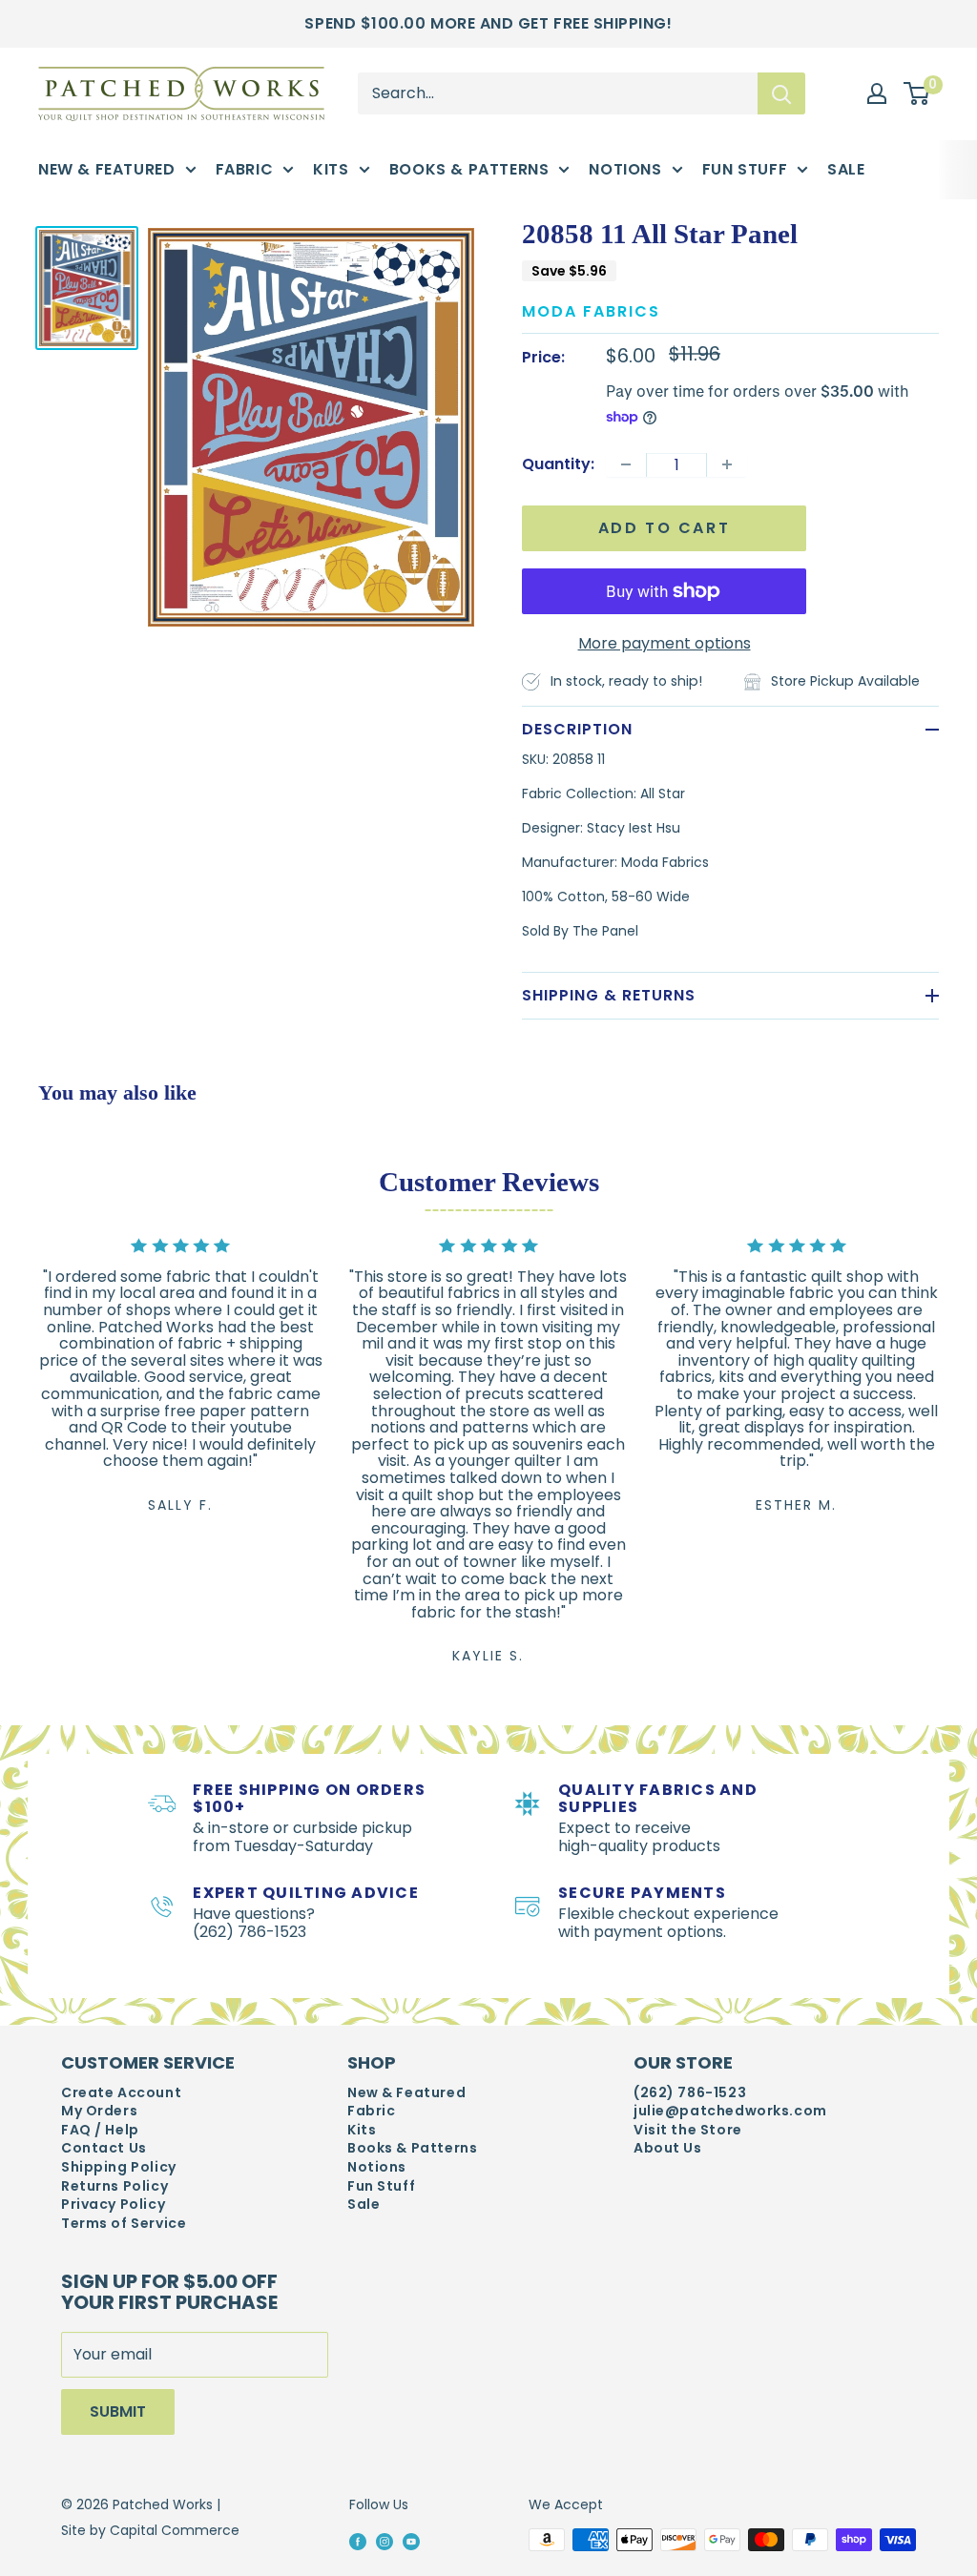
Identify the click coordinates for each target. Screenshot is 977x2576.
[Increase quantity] (727, 464)
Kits (331, 169)
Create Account (121, 2093)
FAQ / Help (100, 2130)
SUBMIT (118, 2411)
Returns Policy (114, 2186)
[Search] (781, 93)
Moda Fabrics (591, 311)
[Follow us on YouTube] (411, 2541)
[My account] (877, 93)
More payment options (665, 643)
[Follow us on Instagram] (385, 2541)
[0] (917, 93)
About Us (668, 2148)
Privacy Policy (113, 2205)
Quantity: (558, 464)
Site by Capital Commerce (150, 2530)
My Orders (99, 2111)
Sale (846, 169)
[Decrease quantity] (626, 464)
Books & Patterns (469, 169)
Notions (625, 169)
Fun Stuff (745, 169)
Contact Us (104, 2148)
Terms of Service (124, 2224)
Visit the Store (688, 2130)
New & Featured (107, 169)
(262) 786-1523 (690, 2093)
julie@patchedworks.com (730, 2111)
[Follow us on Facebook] (358, 2541)
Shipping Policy (119, 2167)
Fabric (245, 169)
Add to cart (665, 528)
